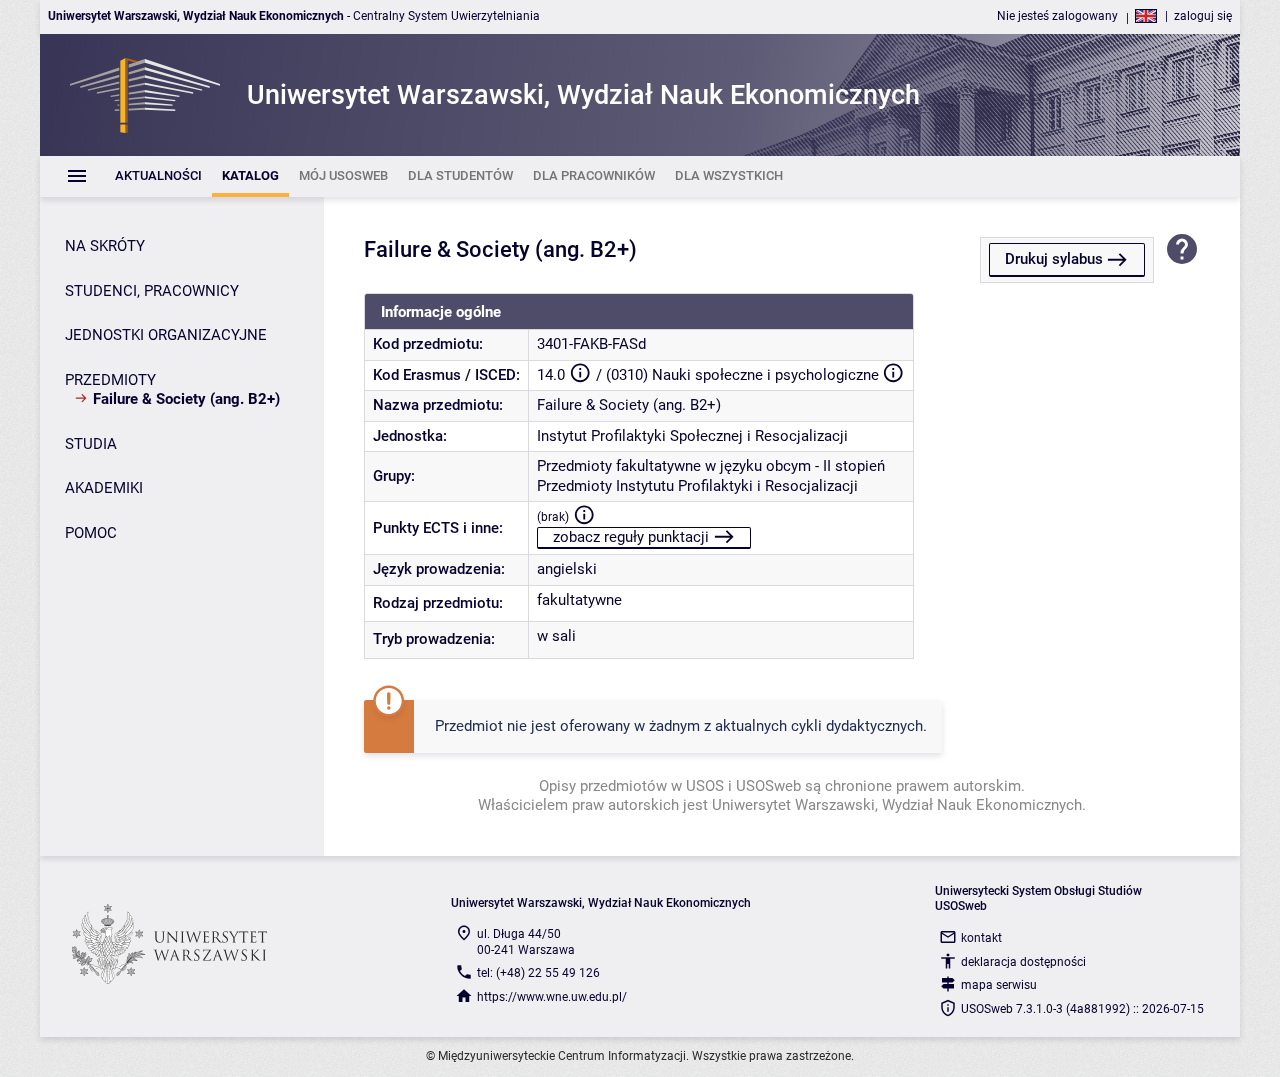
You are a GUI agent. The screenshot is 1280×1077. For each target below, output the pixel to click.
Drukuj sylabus (1054, 259)
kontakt (981, 938)
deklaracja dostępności (1023, 962)
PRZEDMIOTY (110, 380)
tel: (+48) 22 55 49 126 (538, 973)
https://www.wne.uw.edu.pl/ (552, 997)
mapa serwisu (999, 985)
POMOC (91, 533)
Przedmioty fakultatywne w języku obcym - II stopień (711, 466)
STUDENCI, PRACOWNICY (152, 291)
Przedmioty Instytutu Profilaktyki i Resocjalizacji (697, 486)
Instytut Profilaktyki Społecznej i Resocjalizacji (692, 436)
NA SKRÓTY (105, 246)
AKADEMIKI (104, 488)
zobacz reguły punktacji (631, 537)
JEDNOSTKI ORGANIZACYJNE (166, 335)
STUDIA (91, 444)
